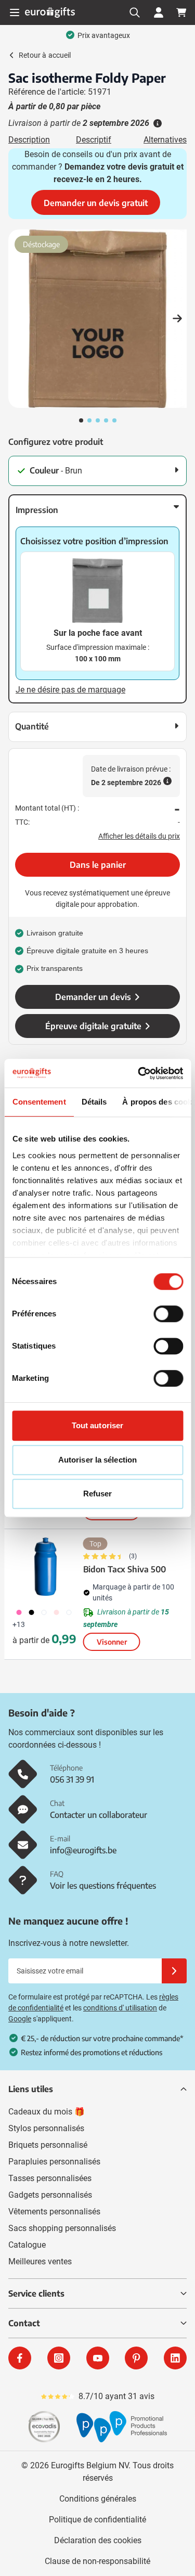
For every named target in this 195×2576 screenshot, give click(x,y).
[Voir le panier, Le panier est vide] (181, 12)
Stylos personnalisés (46, 2128)
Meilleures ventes (40, 2261)
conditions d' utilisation (120, 2008)
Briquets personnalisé (48, 2145)
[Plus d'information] (157, 123)
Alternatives (165, 140)
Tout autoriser (97, 1425)
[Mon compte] (159, 12)
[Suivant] (177, 319)
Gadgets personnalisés (50, 2195)
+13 (19, 1624)
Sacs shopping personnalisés (62, 2228)
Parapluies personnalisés (54, 2162)
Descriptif (94, 140)
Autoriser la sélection (97, 1460)
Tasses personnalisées (50, 2178)
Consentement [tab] (39, 1102)
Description (29, 140)
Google (20, 2019)
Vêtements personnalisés (54, 2212)
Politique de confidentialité (97, 2520)
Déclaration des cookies (98, 2540)
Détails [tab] (94, 1102)
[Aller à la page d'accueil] (50, 12)
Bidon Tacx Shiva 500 (125, 1569)
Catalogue (27, 2245)
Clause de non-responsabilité (97, 2561)
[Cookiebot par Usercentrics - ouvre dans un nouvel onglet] (139, 1073)
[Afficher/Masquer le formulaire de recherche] (135, 12)
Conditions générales (98, 2499)
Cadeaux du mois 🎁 (47, 2112)
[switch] (168, 1314)
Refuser (98, 1494)
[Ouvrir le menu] (15, 12)
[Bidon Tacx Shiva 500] (46, 1567)
